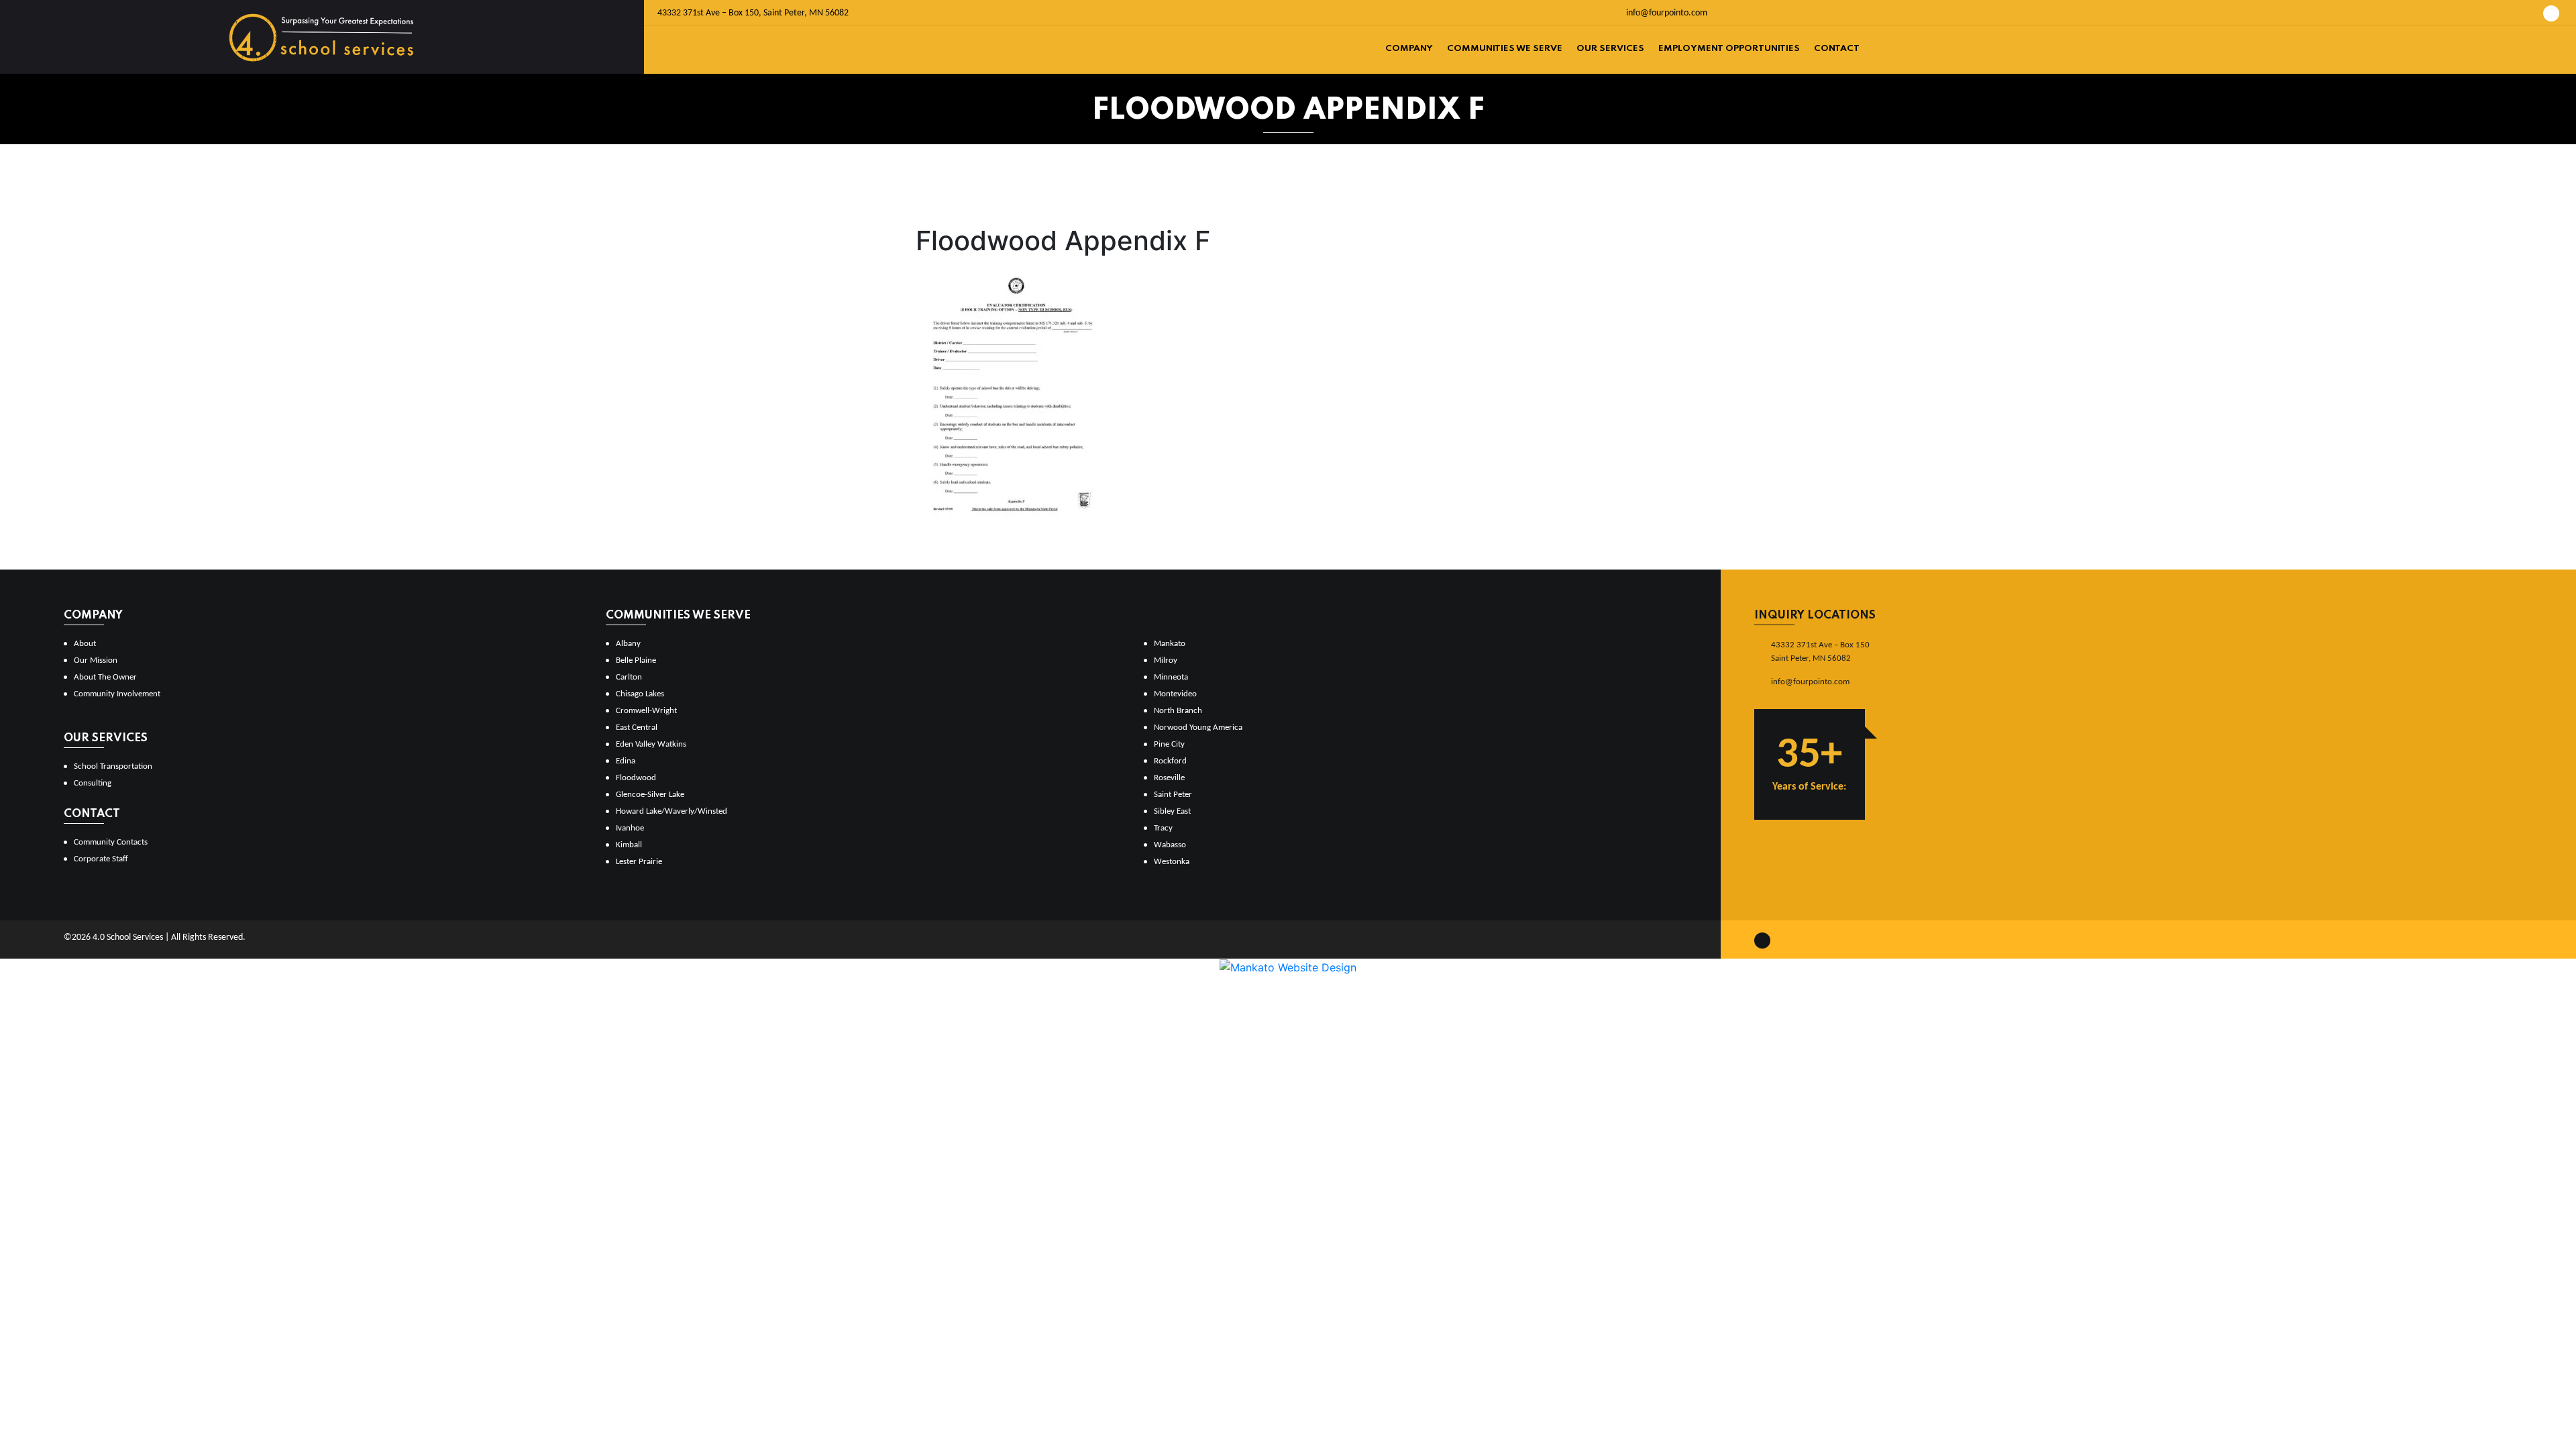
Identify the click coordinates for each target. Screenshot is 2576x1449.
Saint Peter (1173, 795)
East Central (637, 728)
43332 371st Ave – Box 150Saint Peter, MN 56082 (1820, 652)
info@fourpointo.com (1666, 13)
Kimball (629, 845)
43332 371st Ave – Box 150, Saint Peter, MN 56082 (753, 13)
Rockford (1170, 761)
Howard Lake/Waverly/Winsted (672, 811)
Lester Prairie (639, 862)
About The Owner (105, 677)
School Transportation (113, 766)
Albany (628, 644)
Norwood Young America (1198, 728)
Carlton (629, 677)
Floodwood (636, 778)
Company (1409, 49)
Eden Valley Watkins (651, 744)
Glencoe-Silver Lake (650, 795)
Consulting (93, 783)
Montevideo (1175, 694)
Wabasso (1170, 845)
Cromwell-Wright (646, 711)
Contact (1837, 49)
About (85, 644)
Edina (626, 761)
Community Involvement (117, 694)
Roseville (1169, 778)
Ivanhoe (630, 828)
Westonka (1172, 862)
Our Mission (96, 660)
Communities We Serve (1505, 49)
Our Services (1610, 49)
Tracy (1163, 828)
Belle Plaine (636, 660)
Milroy (1166, 660)
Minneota (1171, 677)
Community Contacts (111, 842)
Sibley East (1172, 811)
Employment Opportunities (1729, 49)
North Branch (1178, 711)
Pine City (1169, 744)
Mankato (1170, 644)
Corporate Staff (101, 859)
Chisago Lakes (640, 694)
